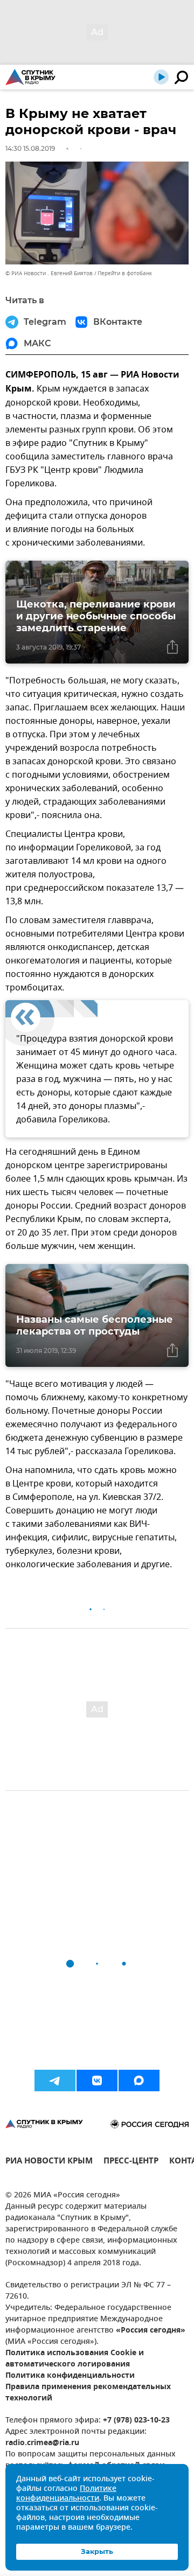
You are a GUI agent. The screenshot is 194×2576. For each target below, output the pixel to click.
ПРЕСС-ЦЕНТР (131, 2162)
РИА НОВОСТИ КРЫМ (49, 2162)
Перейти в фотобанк (125, 273)
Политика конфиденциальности (70, 2376)
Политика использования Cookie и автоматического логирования (75, 2359)
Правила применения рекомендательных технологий (88, 2393)
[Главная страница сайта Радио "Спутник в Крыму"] (30, 77)
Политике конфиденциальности (66, 2494)
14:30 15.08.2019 (30, 148)
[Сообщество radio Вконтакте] (97, 2081)
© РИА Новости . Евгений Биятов (49, 273)
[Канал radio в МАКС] (139, 2081)
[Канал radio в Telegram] (55, 2081)
